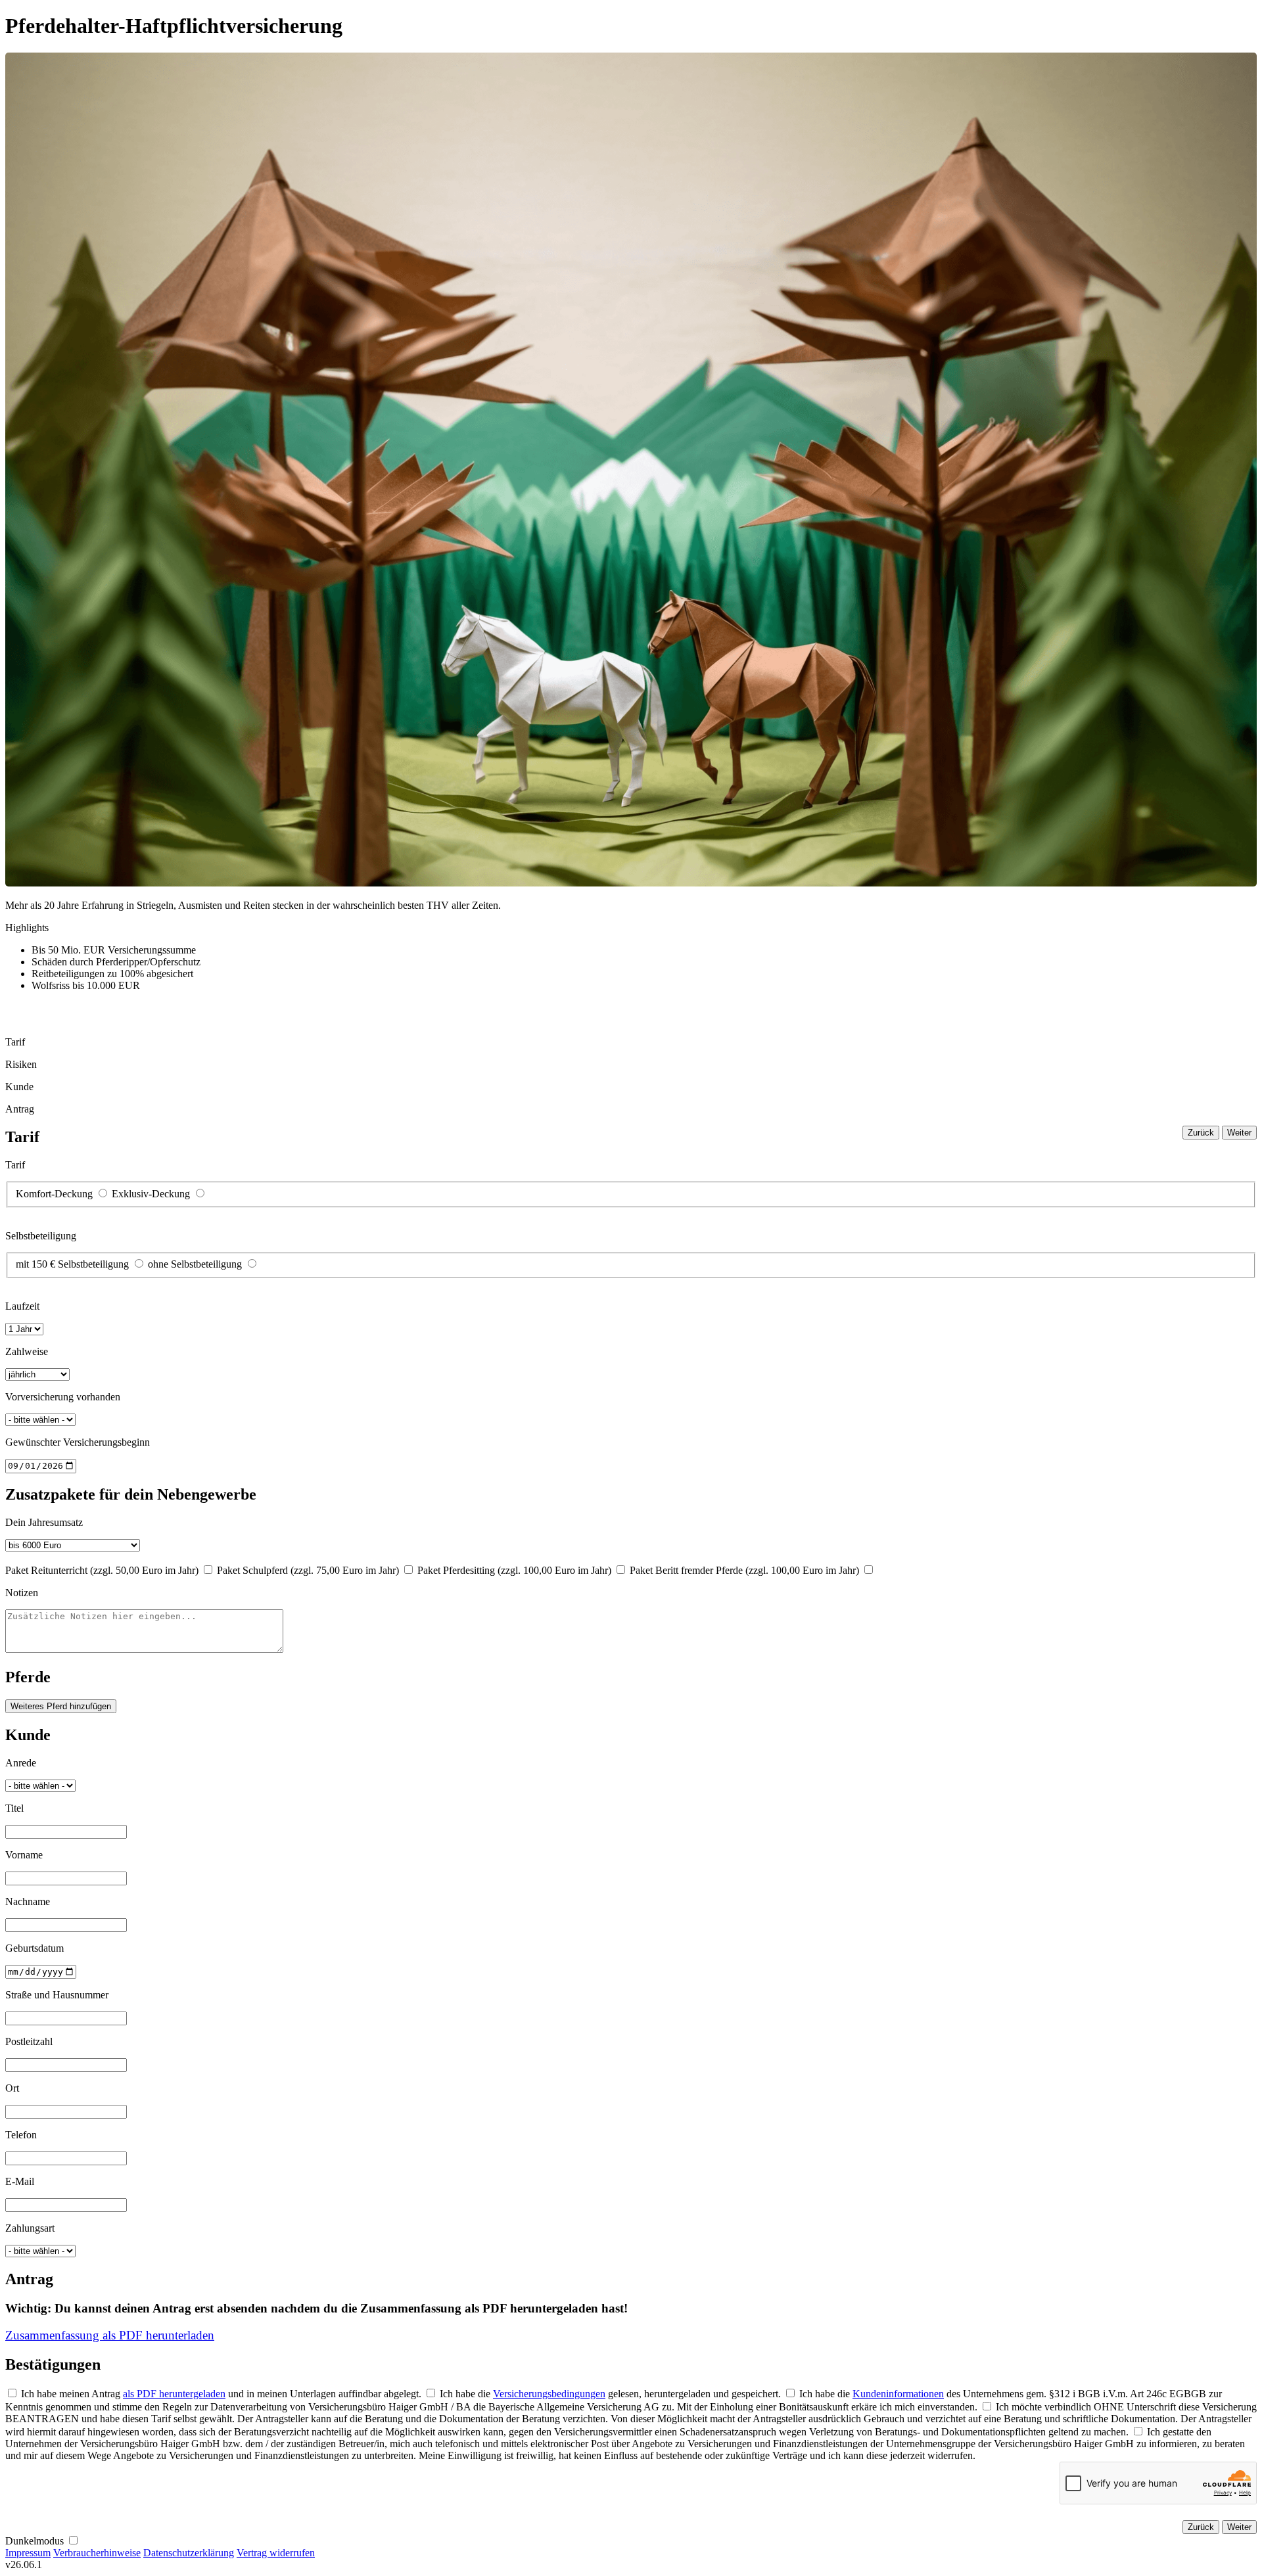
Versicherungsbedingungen (549, 2394)
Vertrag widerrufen (276, 2553)
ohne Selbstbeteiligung (195, 1264)
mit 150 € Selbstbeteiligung (72, 1264)
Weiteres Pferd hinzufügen (61, 1706)
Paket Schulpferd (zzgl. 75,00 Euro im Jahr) (308, 1570)
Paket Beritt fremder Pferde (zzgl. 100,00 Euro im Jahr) (744, 1570)
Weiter (1239, 1133)
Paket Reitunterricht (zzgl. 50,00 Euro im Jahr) (102, 1570)
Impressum (28, 2553)
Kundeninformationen (898, 2394)
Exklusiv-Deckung (151, 1194)
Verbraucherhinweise (97, 2553)
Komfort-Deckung (54, 1194)
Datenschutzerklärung (189, 2553)
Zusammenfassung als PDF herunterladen (110, 2335)
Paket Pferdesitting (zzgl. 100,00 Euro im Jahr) (514, 1570)
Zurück (1201, 1133)
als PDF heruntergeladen (174, 2394)
